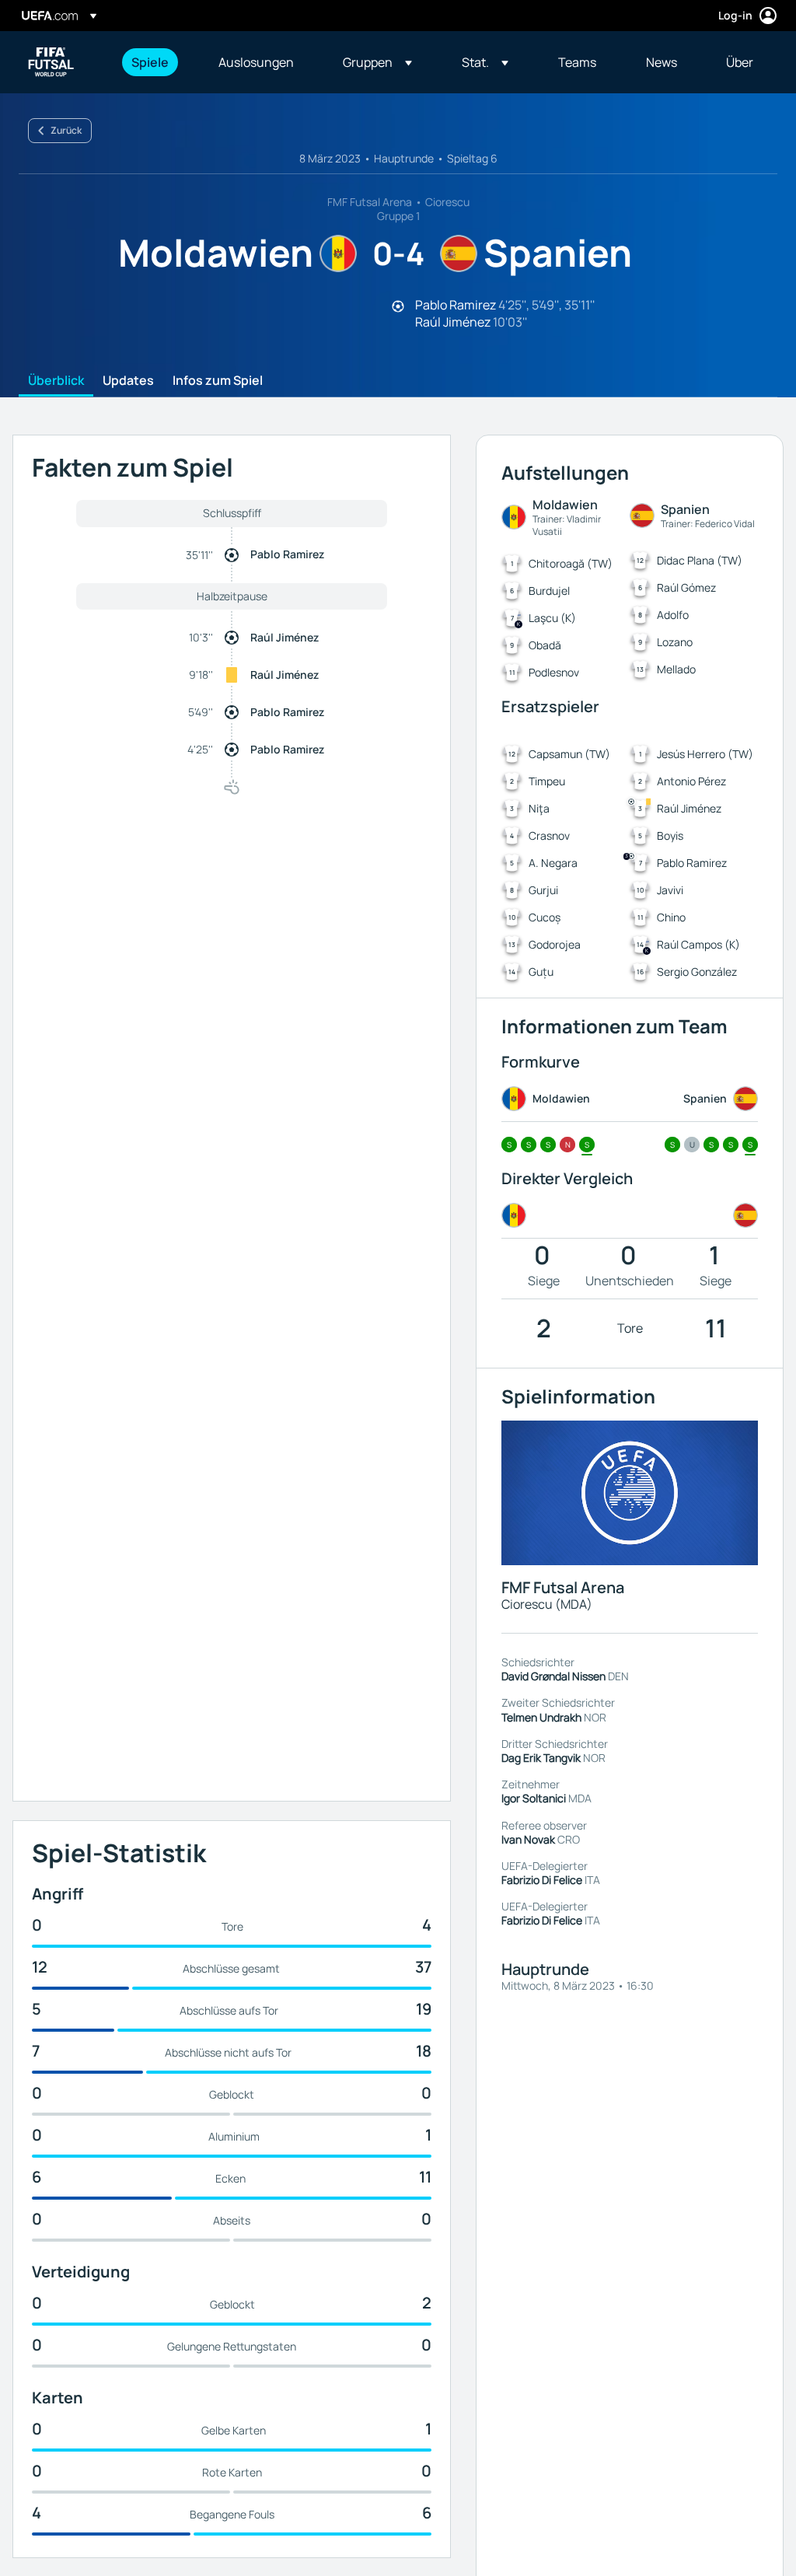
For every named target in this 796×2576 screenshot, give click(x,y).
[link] (150, 62)
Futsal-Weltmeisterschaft (51, 62)
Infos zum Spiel (218, 381)
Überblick (56, 381)
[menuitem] (155, 62)
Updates (128, 381)
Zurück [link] (66, 130)
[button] (377, 62)
